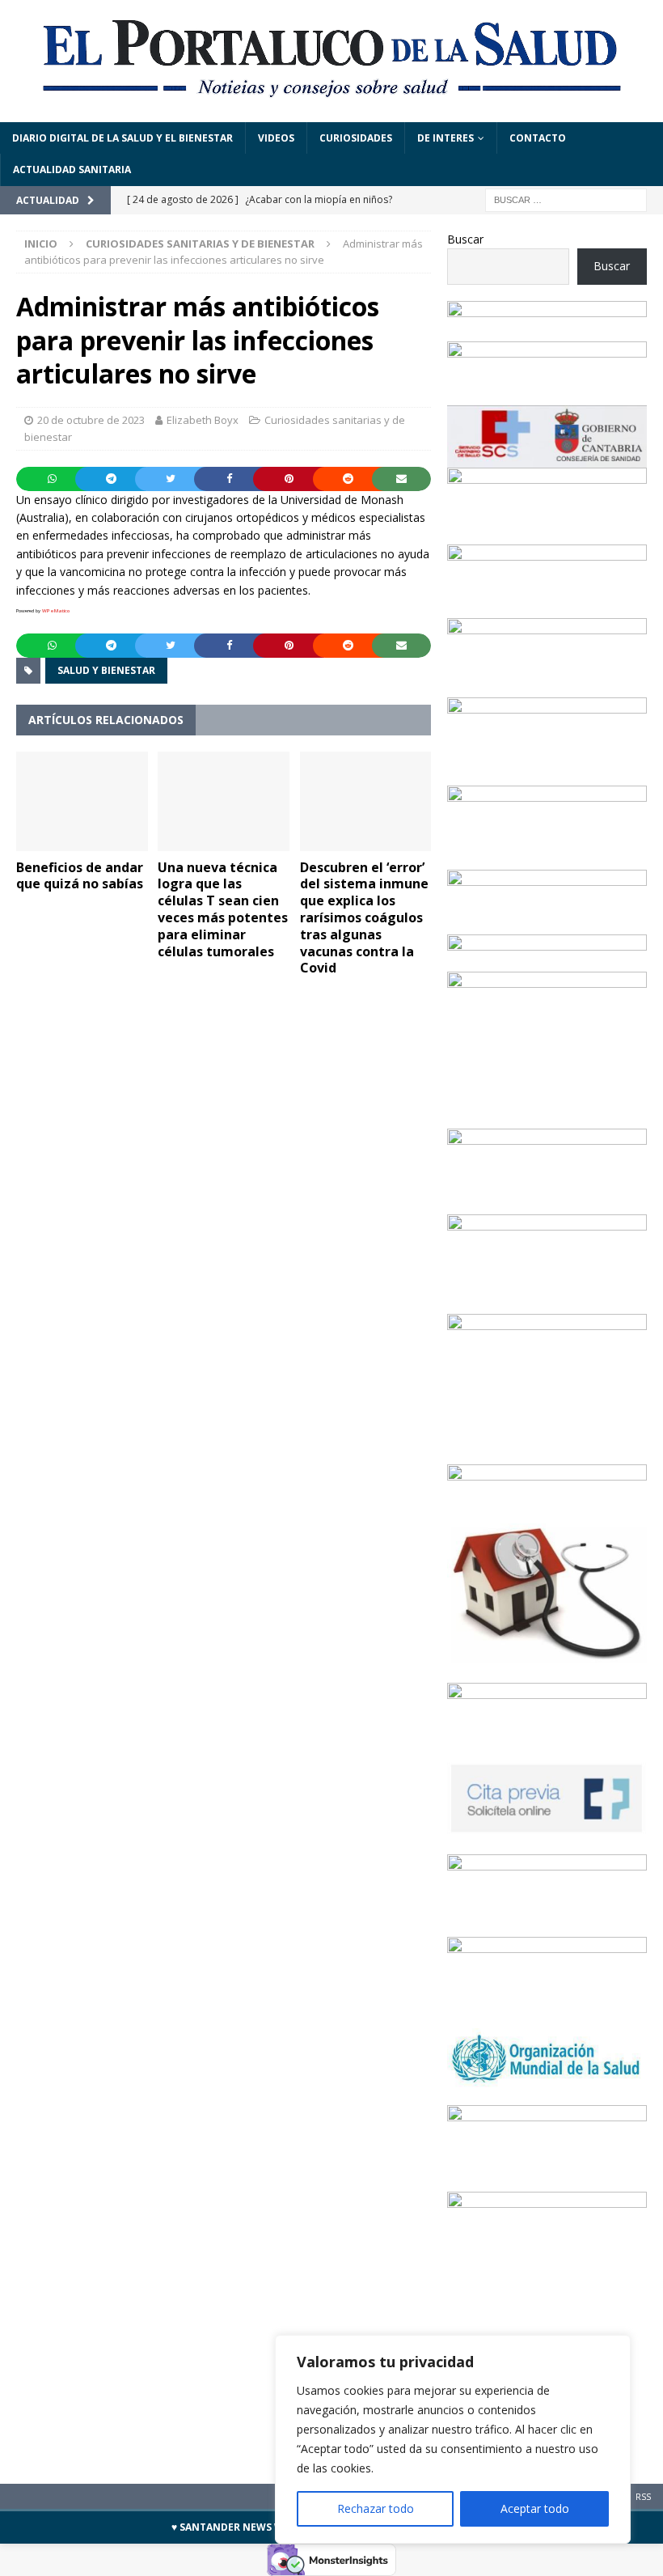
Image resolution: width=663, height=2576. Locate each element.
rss (643, 2496)
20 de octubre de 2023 (91, 420)
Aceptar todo (535, 2508)
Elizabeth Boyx (203, 420)
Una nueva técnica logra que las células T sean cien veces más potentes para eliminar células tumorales (223, 909)
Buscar (465, 239)
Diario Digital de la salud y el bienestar (122, 138)
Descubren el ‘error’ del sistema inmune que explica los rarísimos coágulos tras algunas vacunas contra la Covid (364, 918)
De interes (446, 138)
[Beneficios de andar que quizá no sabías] (82, 801)
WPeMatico (56, 611)
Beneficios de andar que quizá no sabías (80, 876)
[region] (453, 2439)
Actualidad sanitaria (72, 169)
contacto (538, 138)
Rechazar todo (376, 2508)
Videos (276, 138)
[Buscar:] (566, 199)
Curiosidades (356, 138)
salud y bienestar (106, 670)
